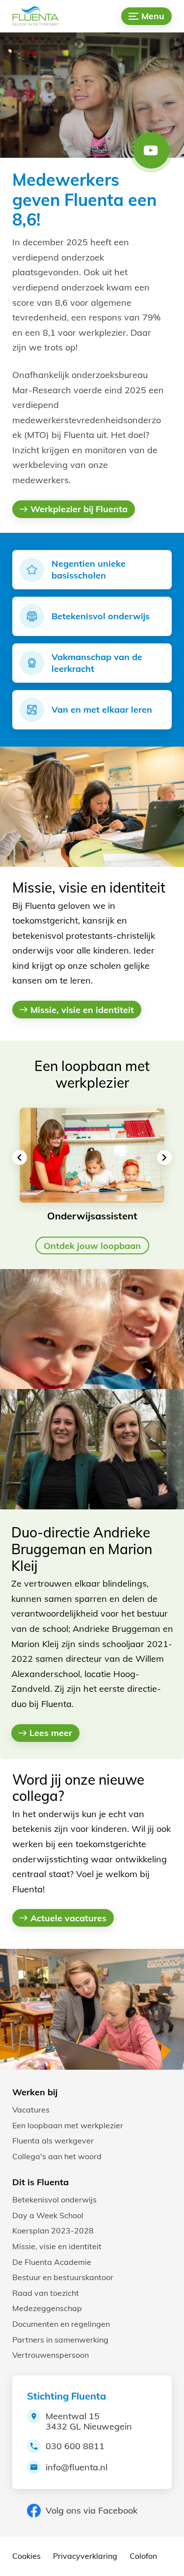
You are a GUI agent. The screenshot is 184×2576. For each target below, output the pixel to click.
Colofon (143, 2556)
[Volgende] (164, 1158)
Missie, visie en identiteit (57, 2246)
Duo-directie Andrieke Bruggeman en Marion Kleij (82, 1549)
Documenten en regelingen (61, 2324)
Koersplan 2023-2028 (53, 2230)
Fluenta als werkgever (53, 2141)
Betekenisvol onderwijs (54, 2200)
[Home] (42, 16)
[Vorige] (20, 1158)
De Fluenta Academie (52, 2262)
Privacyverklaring (85, 2556)
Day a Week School (48, 2215)
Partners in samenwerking (60, 2340)
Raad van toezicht (46, 2293)
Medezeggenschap (47, 2308)
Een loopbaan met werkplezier (68, 2125)
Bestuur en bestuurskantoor (63, 2277)
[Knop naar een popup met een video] (151, 150)
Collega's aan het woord (57, 2156)
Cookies (26, 2556)
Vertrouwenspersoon (51, 2355)
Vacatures (31, 2110)
